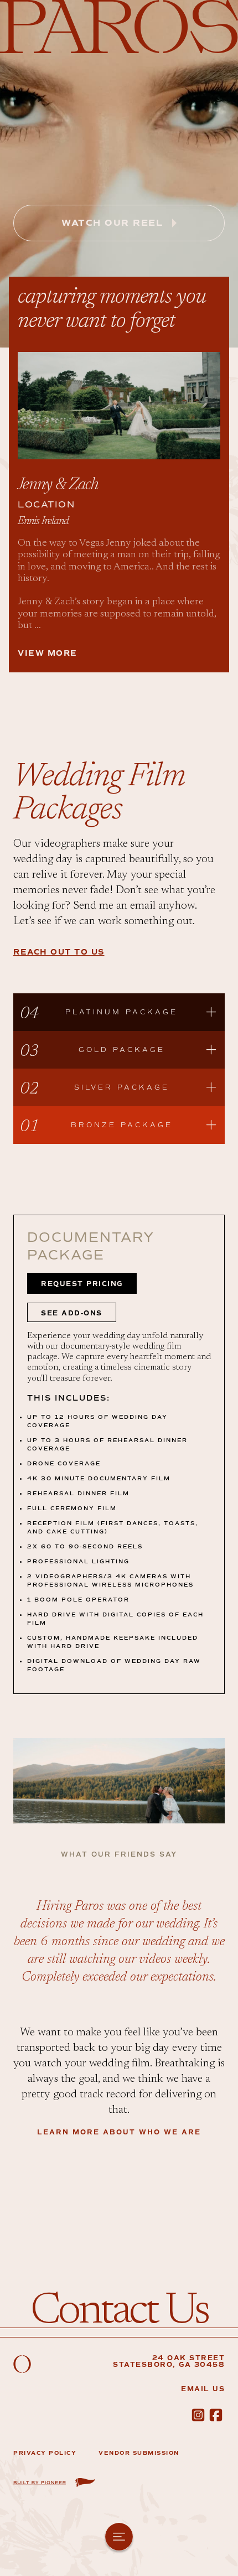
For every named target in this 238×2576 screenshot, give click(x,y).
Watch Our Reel (112, 223)
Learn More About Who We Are (119, 2132)
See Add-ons (72, 1313)
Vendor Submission (139, 2453)
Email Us (203, 2389)
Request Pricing (82, 1284)
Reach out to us (59, 952)
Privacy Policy (45, 2453)
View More (48, 653)
